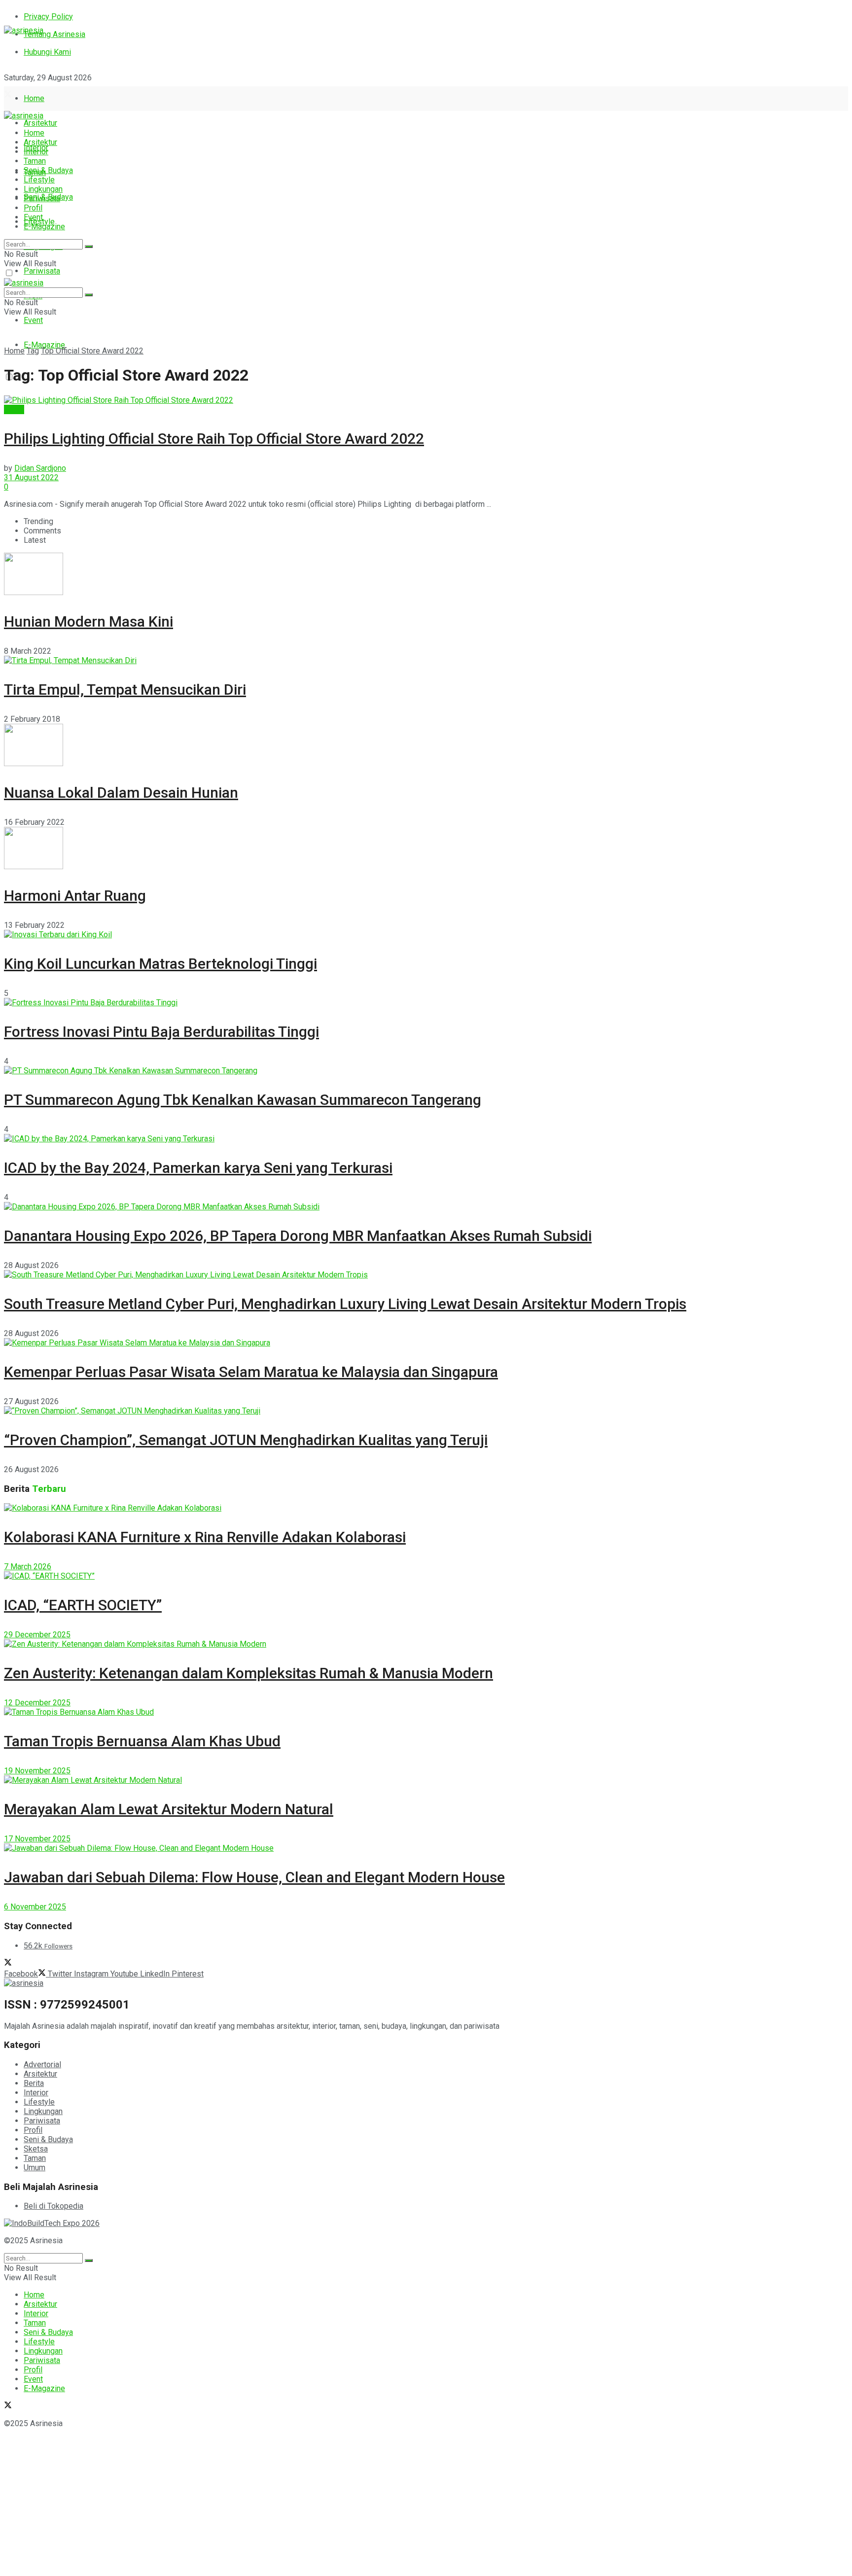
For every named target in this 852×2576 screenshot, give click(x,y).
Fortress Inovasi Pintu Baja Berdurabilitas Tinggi (161, 1032)
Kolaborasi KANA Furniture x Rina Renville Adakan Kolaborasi (205, 1537)
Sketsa (36, 2149)
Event (33, 320)
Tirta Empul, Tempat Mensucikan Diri (125, 689)
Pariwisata (42, 271)
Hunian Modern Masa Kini (89, 621)
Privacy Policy (48, 17)
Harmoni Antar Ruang (75, 896)
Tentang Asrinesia (54, 34)
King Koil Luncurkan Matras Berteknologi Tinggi (160, 964)
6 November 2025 (35, 1907)
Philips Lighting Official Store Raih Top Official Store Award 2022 (214, 439)
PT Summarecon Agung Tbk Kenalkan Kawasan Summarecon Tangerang (243, 1100)
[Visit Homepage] (24, 30)
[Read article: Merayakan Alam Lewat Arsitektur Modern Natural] (426, 1780)
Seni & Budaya (48, 170)
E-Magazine (44, 345)
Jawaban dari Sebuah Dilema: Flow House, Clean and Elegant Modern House (254, 1877)
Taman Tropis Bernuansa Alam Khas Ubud (142, 1741)
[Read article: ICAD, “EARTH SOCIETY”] (426, 1576)
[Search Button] (89, 247)
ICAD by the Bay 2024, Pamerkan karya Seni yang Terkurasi (198, 1168)
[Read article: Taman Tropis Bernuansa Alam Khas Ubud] (426, 1712)
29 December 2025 (37, 1635)
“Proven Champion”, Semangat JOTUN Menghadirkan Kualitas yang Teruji (246, 1440)
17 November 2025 (37, 1839)
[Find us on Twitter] (8, 95)
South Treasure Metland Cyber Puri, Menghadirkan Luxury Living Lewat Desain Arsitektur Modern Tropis (345, 1304)
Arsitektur (40, 123)
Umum (35, 2168)
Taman (35, 161)
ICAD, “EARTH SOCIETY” (83, 1605)
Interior (36, 152)
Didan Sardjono (40, 468)
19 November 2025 (37, 1771)
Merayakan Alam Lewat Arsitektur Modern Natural (169, 1809)
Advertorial (42, 2064)
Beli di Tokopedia (53, 2206)
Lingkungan (43, 189)
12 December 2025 (37, 1703)
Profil (33, 208)
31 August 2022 (31, 477)
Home (34, 98)
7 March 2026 (28, 1567)
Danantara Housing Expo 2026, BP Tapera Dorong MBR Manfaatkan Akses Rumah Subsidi (298, 1236)
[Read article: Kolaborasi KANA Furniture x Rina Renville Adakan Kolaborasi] (426, 1508)
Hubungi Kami (47, 52)
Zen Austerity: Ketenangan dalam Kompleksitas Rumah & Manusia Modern (248, 1673)
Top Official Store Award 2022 (92, 351)
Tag (33, 351)
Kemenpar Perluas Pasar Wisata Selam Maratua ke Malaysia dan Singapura (251, 1372)
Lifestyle (39, 180)
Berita (14, 409)
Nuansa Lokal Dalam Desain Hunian (121, 793)
